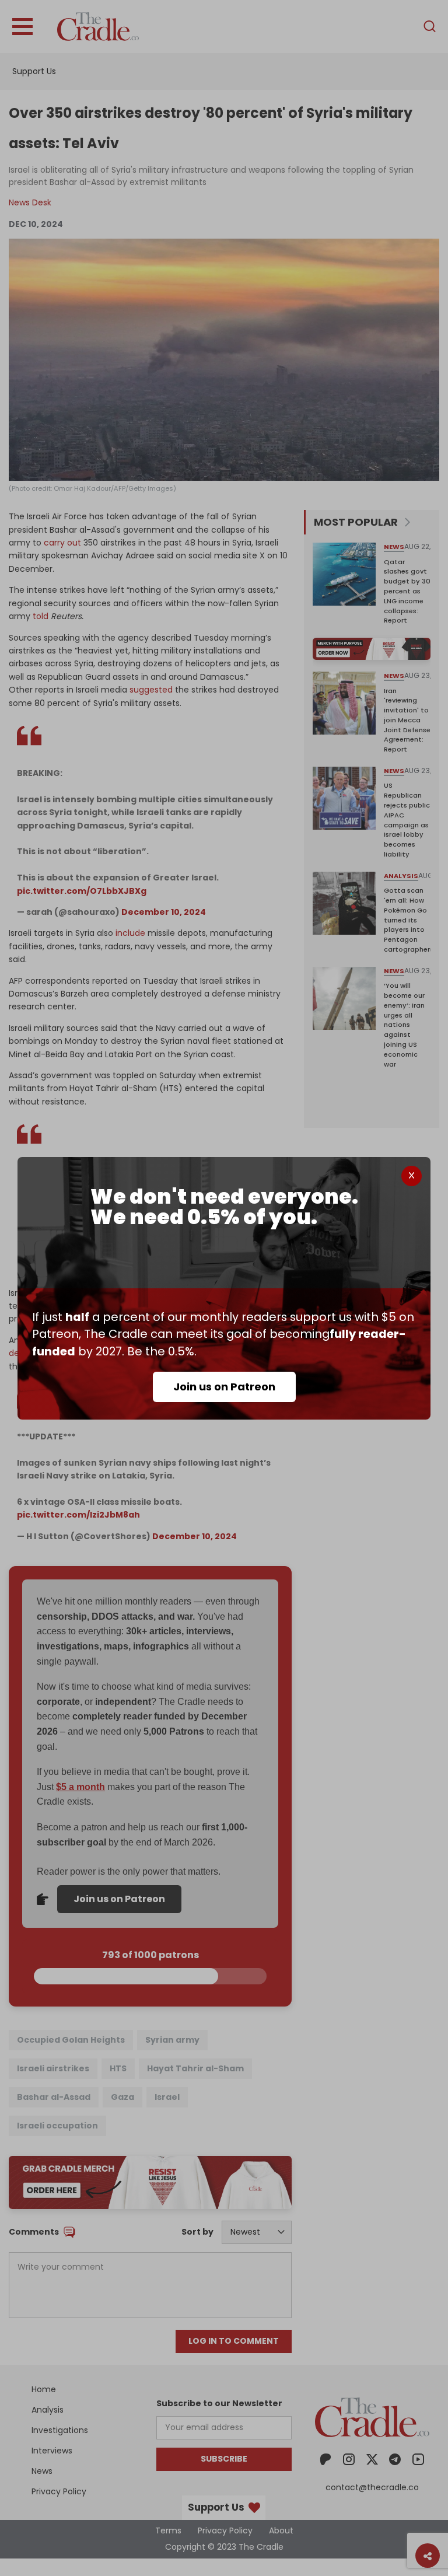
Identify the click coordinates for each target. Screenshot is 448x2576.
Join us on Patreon (224, 1387)
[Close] (412, 1176)
